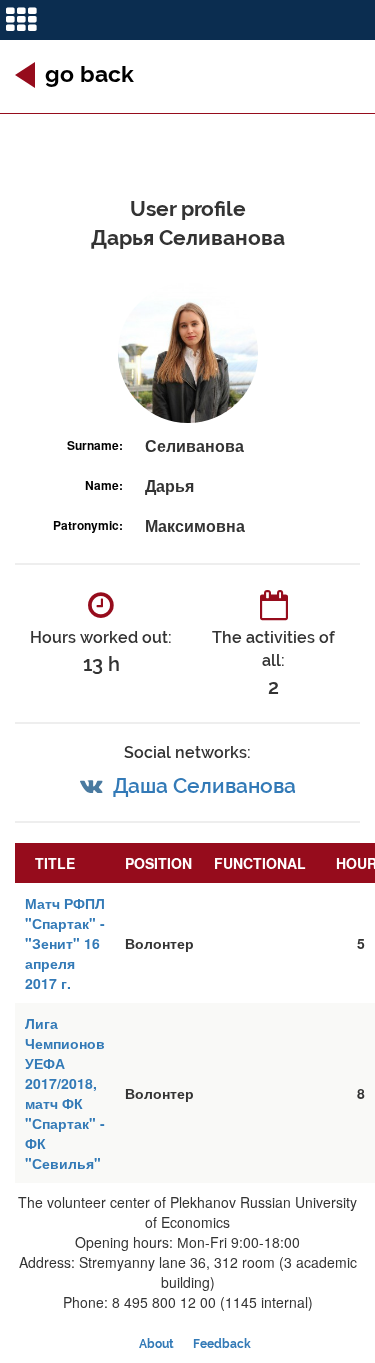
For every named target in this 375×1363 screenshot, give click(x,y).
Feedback (222, 1344)
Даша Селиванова (204, 785)
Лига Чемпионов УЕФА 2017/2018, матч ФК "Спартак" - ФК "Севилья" (65, 1093)
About (156, 1344)
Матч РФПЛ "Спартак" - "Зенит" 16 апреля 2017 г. (65, 943)
